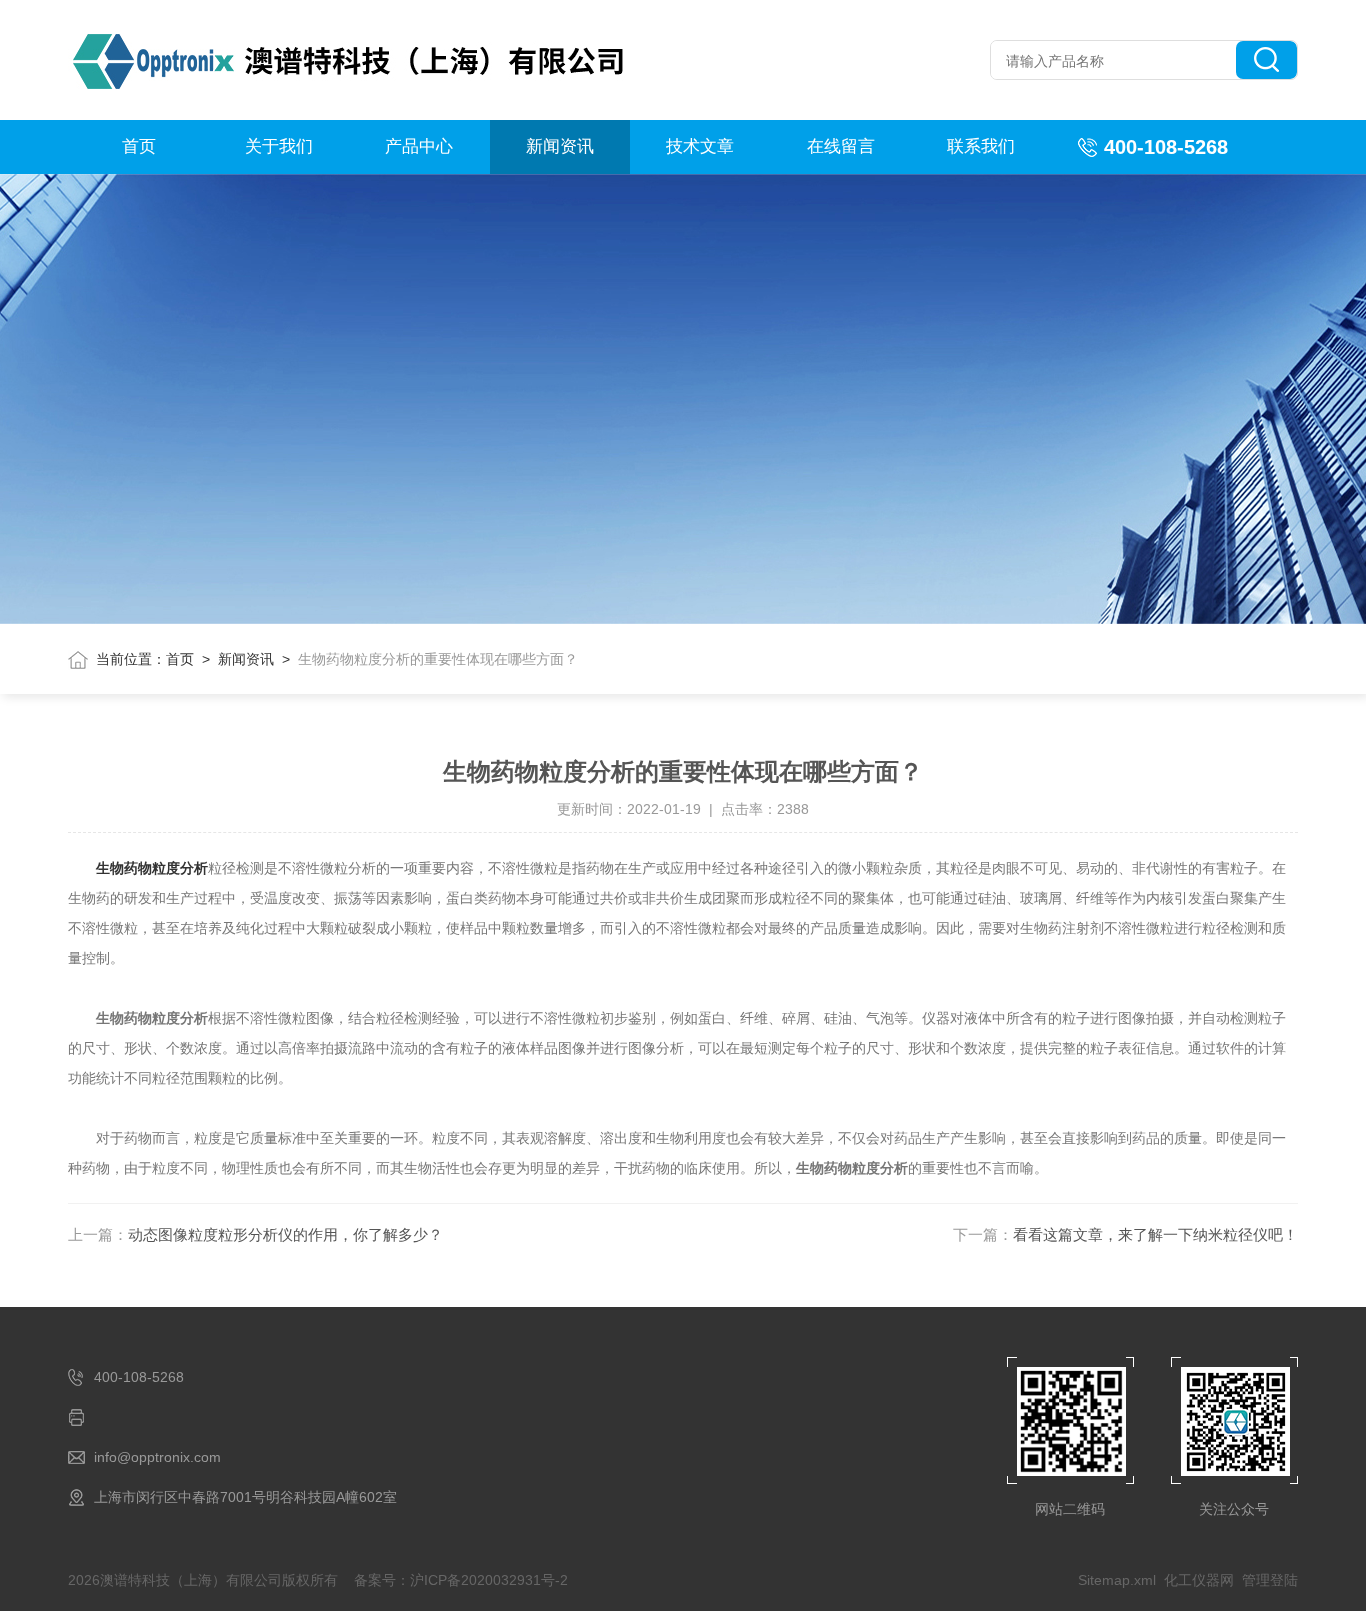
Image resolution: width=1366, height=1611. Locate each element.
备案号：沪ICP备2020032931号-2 (461, 1580)
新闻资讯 (560, 146)
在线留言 (841, 146)
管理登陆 (1270, 1580)
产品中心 (419, 146)
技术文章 (700, 146)
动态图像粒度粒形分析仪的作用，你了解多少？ (285, 1234)
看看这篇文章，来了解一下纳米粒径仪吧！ (1155, 1234)
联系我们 (981, 146)
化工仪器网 (1199, 1580)
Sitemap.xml (1117, 1580)
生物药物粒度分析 (152, 868)
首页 (139, 146)
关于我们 (279, 146)
